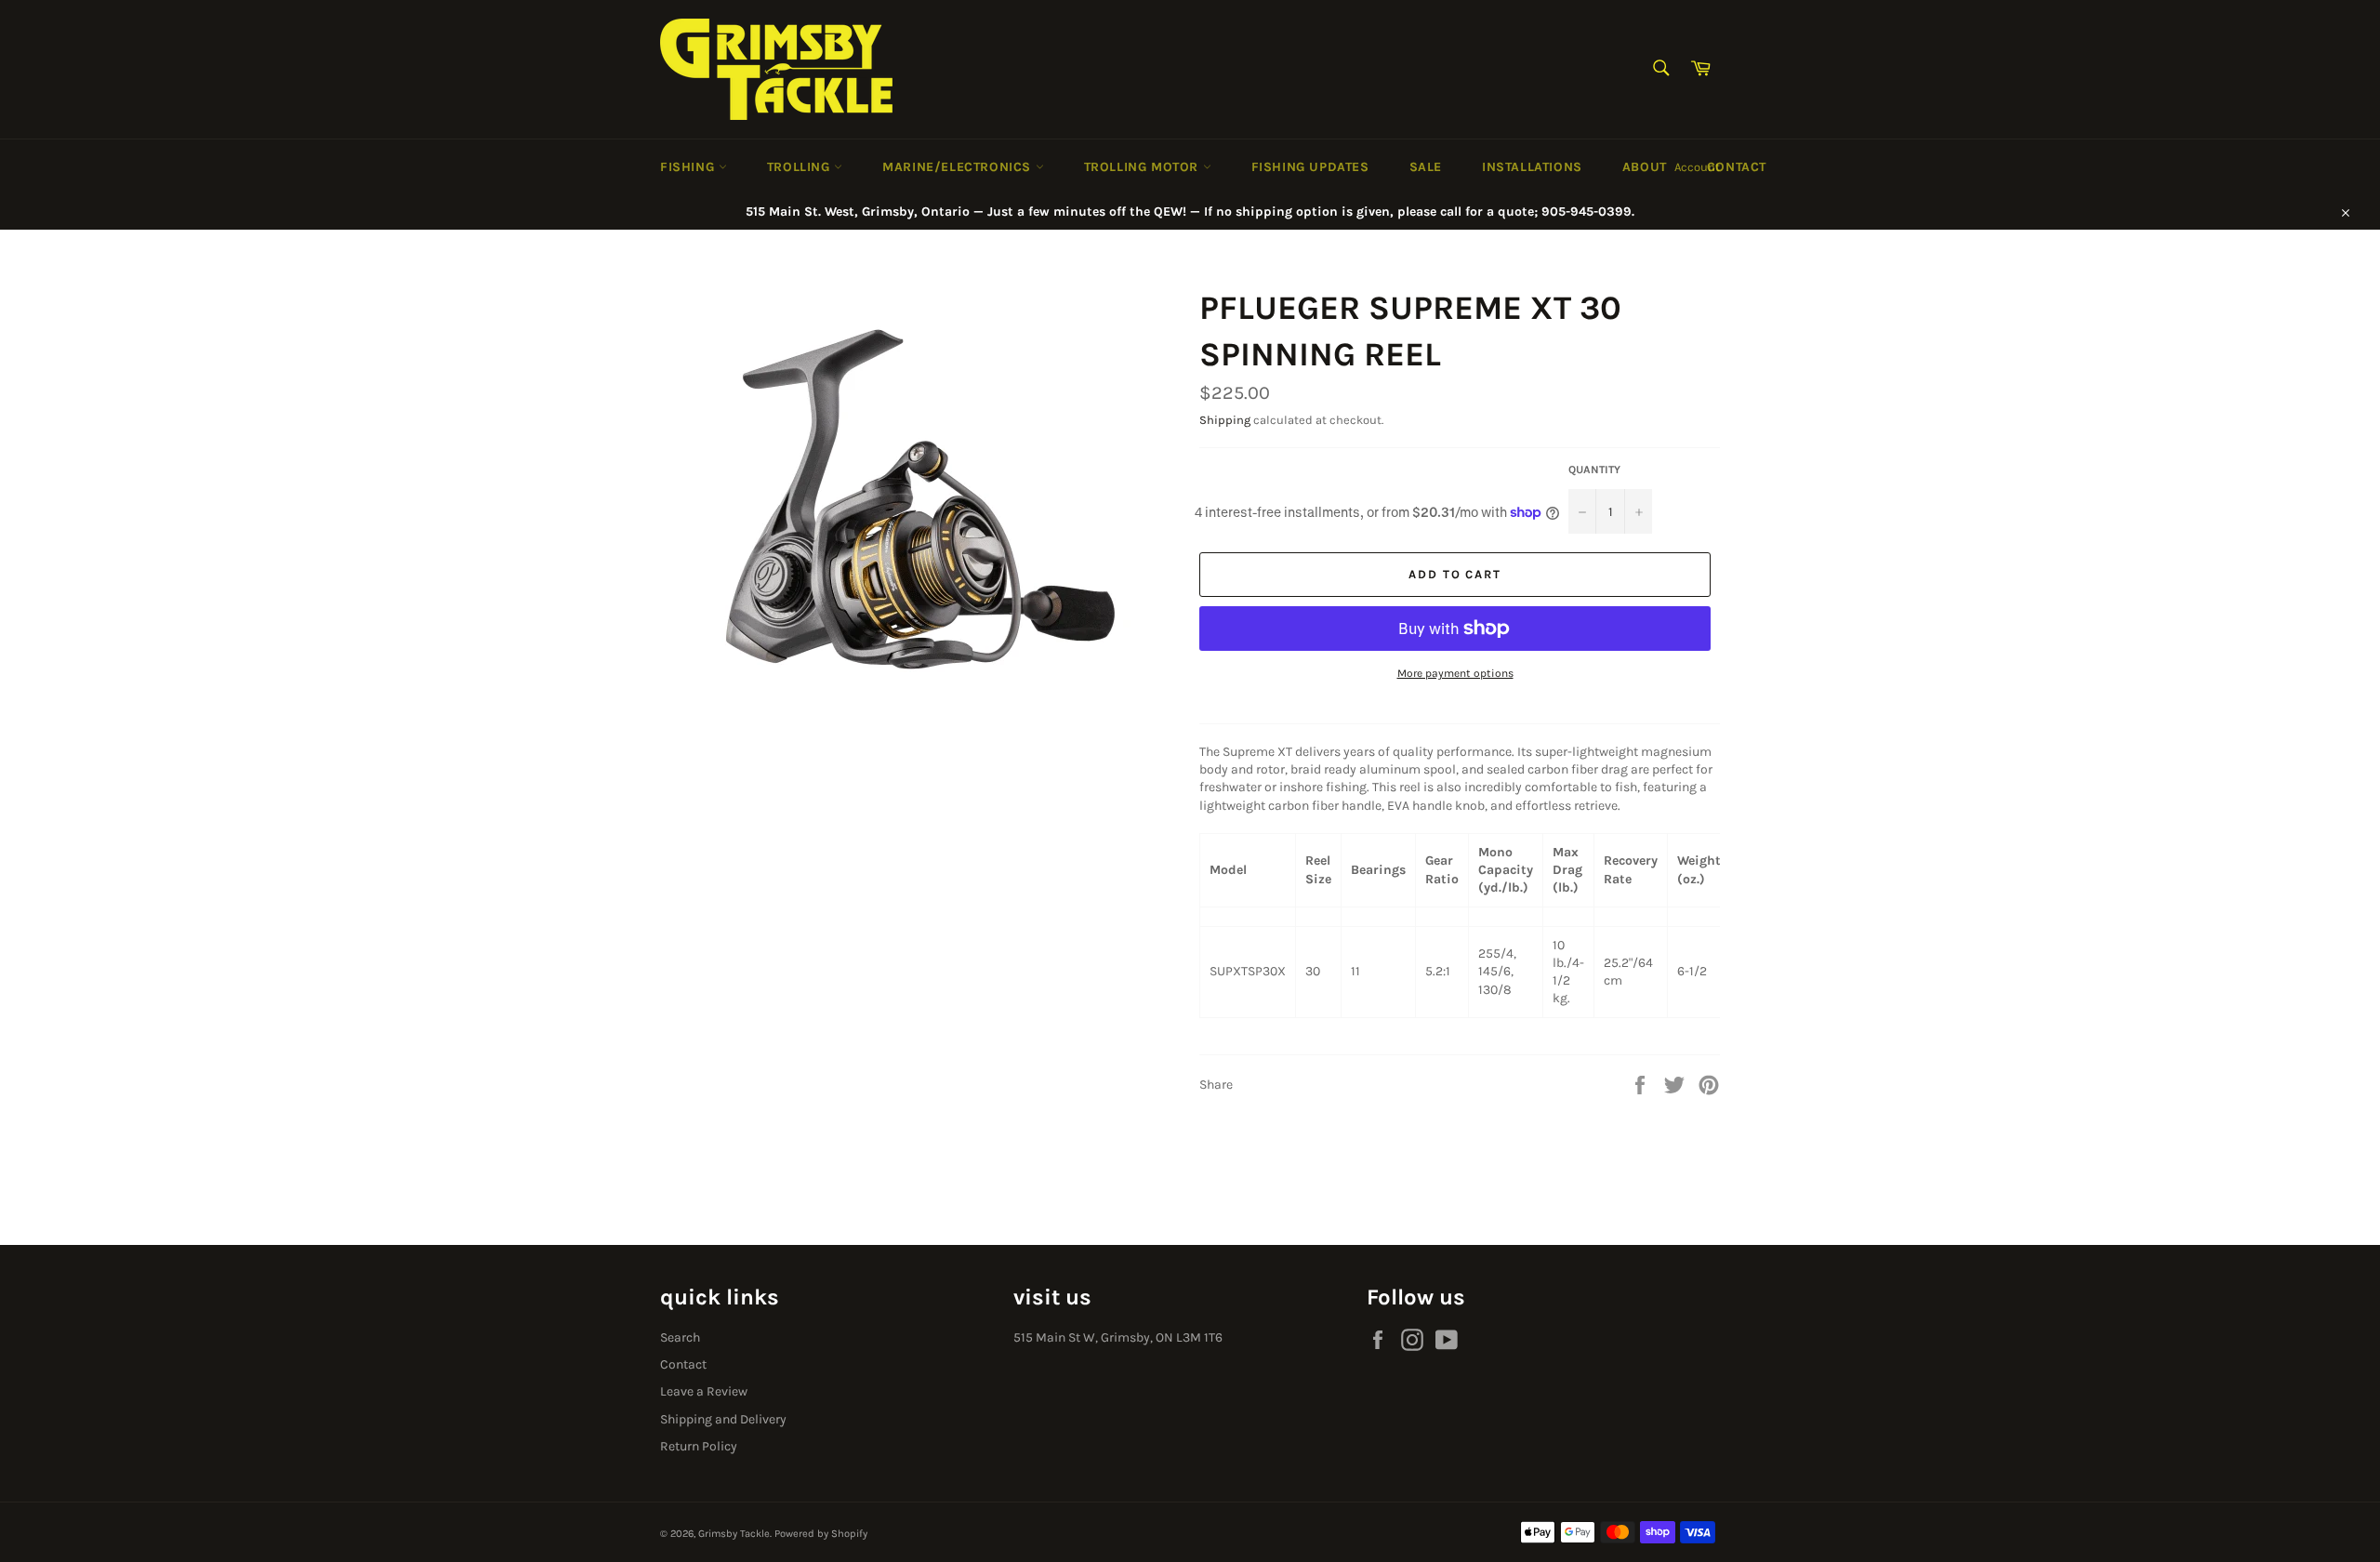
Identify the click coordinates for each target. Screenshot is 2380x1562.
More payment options (1455, 673)
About (1645, 167)
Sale (1426, 167)
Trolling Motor (1144, 167)
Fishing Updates (1310, 167)
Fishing (689, 167)
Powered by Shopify (821, 1534)
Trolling (800, 167)
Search (680, 1337)
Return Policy (699, 1446)
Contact (1737, 167)
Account (1697, 167)
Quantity (1594, 470)
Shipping (1225, 420)
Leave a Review (704, 1391)
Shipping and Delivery (723, 1419)
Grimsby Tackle (734, 1534)
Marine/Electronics (959, 167)
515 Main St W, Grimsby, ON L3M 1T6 (1118, 1337)
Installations (1532, 167)
